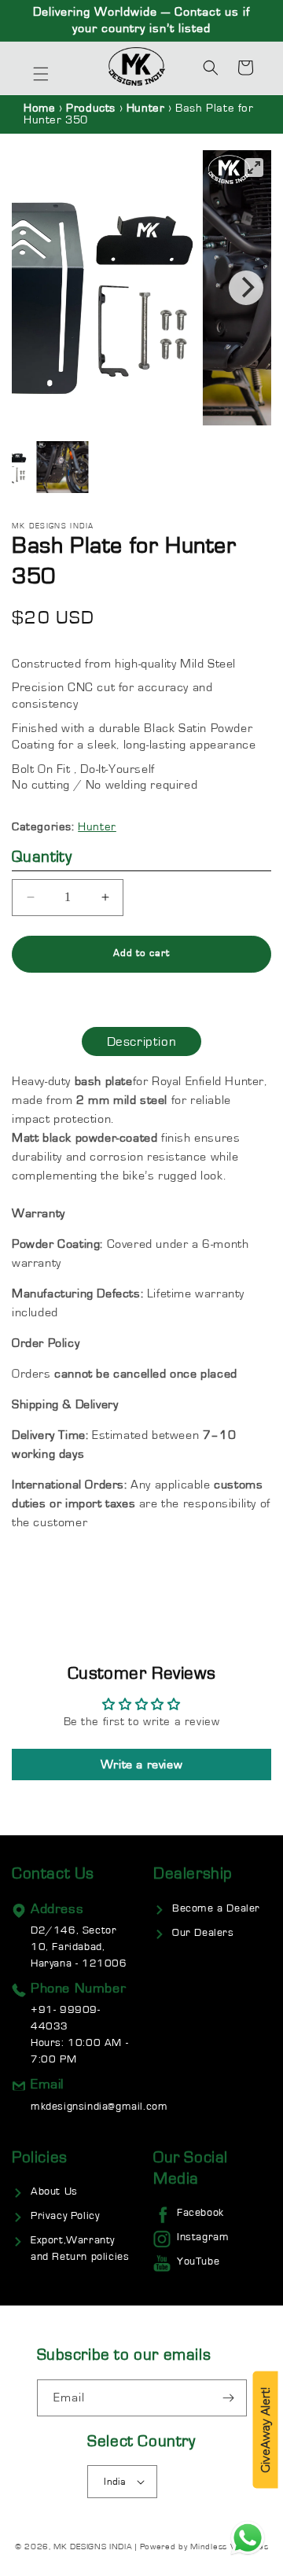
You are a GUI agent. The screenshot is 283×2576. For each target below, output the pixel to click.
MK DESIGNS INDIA (93, 2547)
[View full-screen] (254, 167)
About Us (54, 2191)
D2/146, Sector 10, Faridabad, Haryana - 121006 (79, 1947)
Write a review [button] (141, 1765)
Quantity (42, 857)
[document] (141, 288)
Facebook (200, 2213)
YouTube (198, 2261)
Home (39, 108)
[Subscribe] (229, 2398)
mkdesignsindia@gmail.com (99, 2107)
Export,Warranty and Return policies (80, 2248)
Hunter (147, 108)
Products (91, 108)
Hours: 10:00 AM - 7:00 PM (79, 2035)
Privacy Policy (65, 2216)
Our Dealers (203, 1933)
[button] (41, 74)
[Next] (246, 288)
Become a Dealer (216, 1908)
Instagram (203, 2237)
